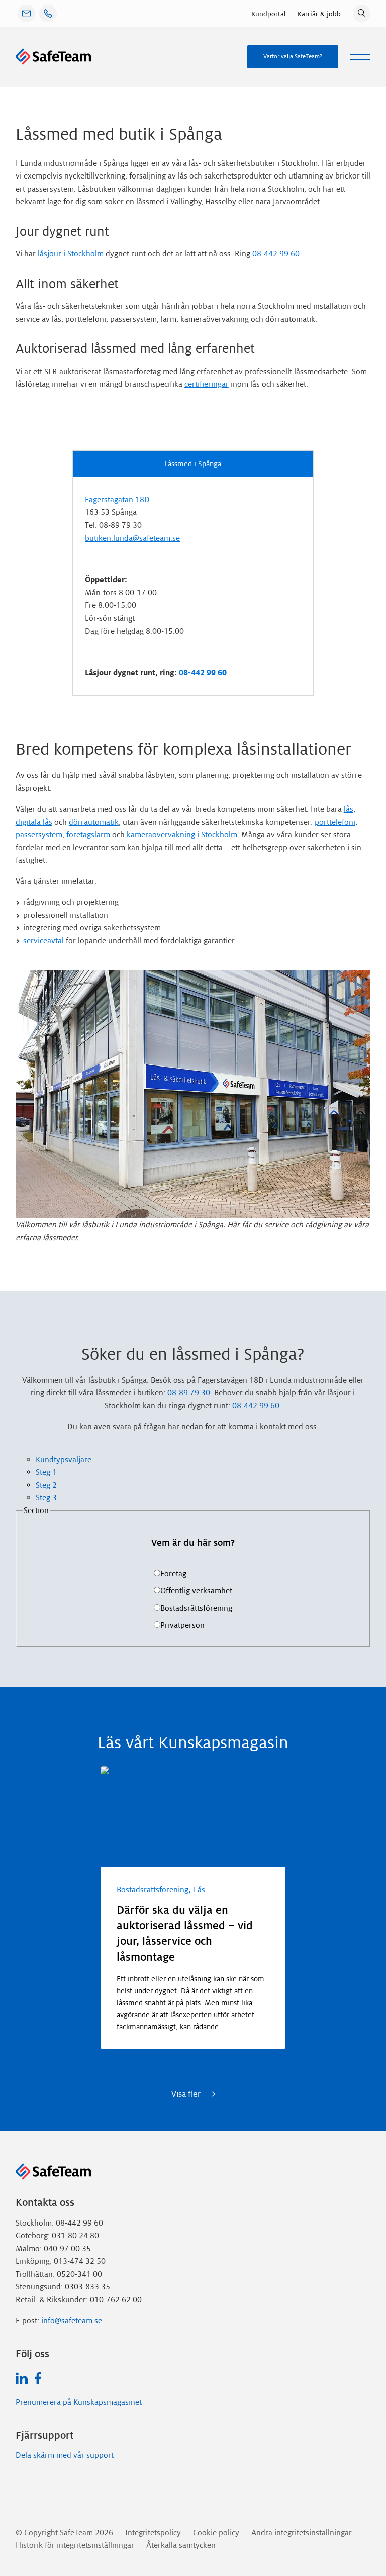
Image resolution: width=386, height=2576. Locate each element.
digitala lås (34, 822)
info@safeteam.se (72, 2320)
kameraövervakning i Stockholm (182, 834)
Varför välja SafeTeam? (293, 56)
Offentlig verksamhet (196, 1591)
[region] (193, 1921)
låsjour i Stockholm (71, 254)
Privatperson (182, 1625)
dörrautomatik (94, 822)
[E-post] (26, 13)
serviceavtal (43, 941)
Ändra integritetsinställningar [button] (302, 2533)
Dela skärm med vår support (65, 2455)
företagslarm (88, 834)
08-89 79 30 (189, 1393)
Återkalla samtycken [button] (181, 2545)
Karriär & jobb (319, 14)
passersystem (39, 834)
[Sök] (362, 13)
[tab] (203, 1460)
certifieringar (207, 384)
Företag (173, 1574)
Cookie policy (216, 2533)
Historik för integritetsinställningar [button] (75, 2545)
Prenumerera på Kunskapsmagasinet (79, 2402)
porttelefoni (335, 822)
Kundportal (268, 14)
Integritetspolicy (153, 2533)
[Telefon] (48, 13)
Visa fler (187, 2094)
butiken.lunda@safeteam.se (132, 538)
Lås (199, 1889)
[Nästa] (149, 2062)
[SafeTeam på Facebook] (38, 2378)
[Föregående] (117, 2062)
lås (349, 809)
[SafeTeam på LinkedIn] (22, 2378)
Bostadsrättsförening (196, 1608)
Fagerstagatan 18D (117, 500)
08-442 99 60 (276, 254)
